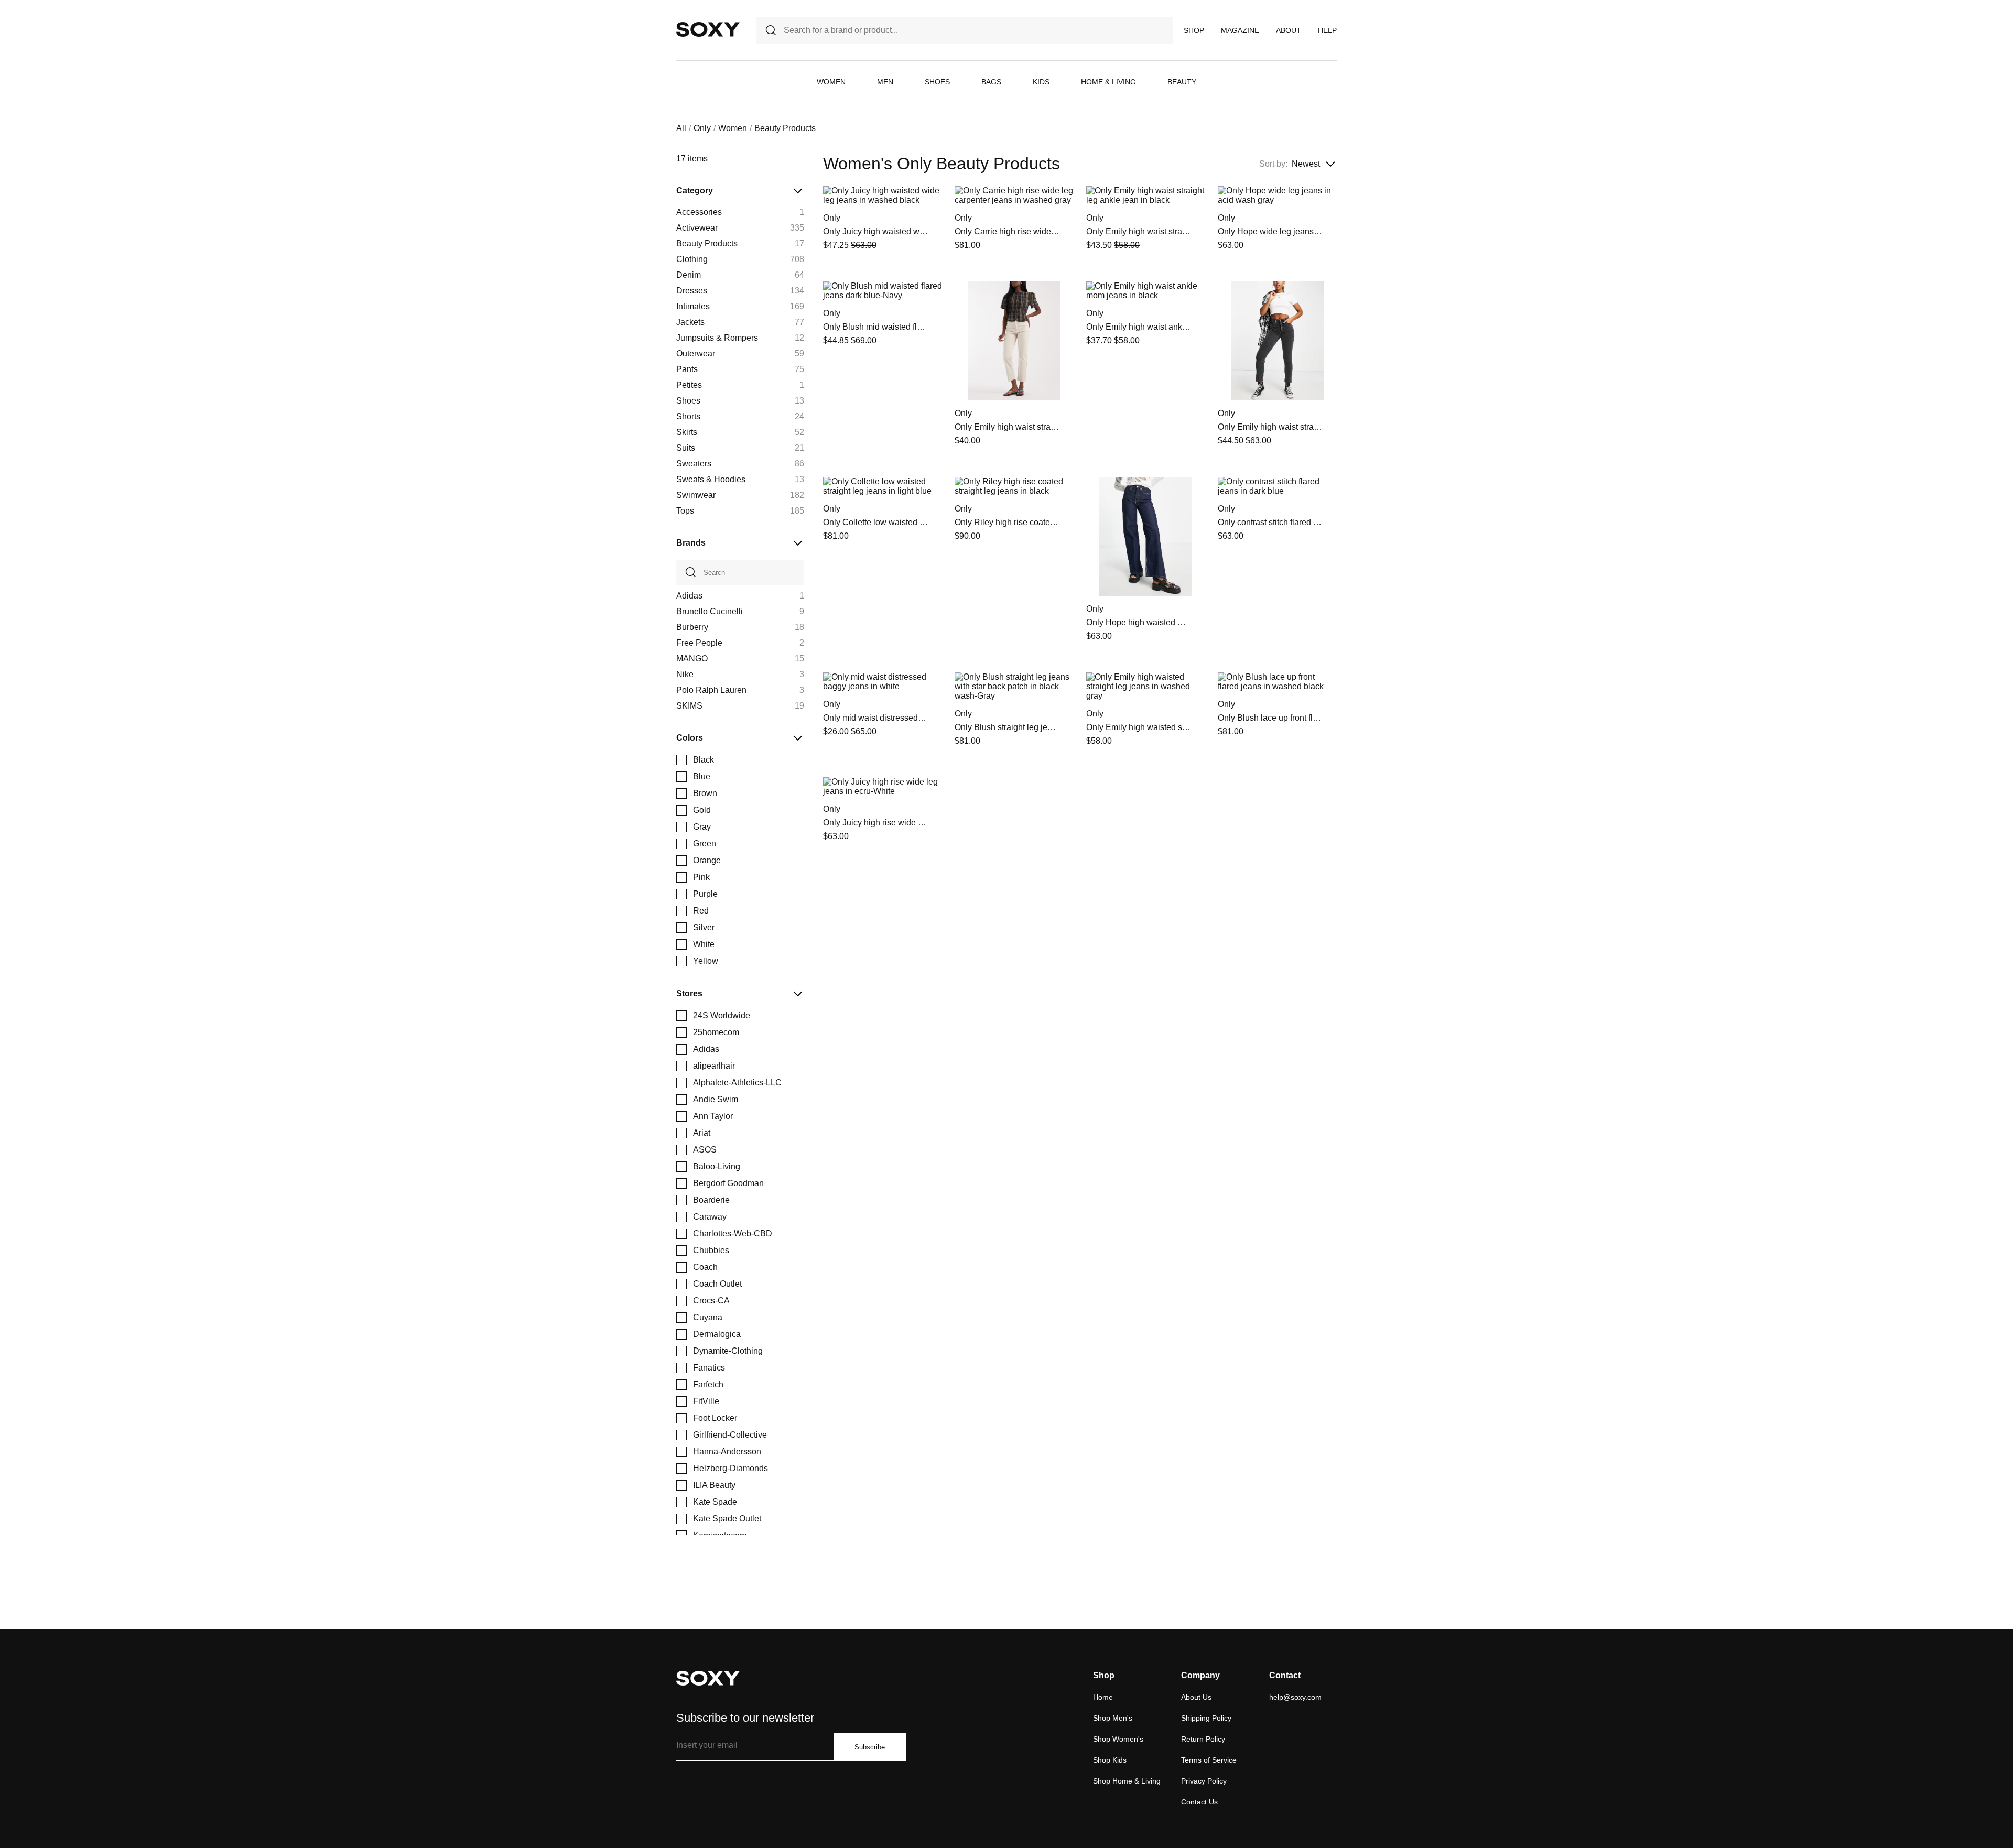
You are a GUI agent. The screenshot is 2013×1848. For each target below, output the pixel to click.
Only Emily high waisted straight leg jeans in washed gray (1139, 727)
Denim (689, 275)
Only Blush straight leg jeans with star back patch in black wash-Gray (1007, 727)
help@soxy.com (1295, 1697)
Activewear (697, 228)
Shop (1194, 30)
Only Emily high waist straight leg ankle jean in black (1139, 231)
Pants (687, 369)
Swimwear (696, 495)
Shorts (688, 416)
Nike (685, 674)
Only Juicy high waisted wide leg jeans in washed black (875, 231)
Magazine (1240, 30)
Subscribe (870, 1747)
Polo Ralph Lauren (711, 690)
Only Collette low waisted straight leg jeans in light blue (875, 522)
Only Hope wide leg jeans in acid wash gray (1270, 231)
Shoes (937, 82)
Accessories (699, 212)
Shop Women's (1118, 1739)
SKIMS (689, 706)
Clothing (692, 259)
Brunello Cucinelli (710, 611)
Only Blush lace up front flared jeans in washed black (1270, 718)
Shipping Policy (1206, 1718)
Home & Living (1108, 82)
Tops (685, 511)
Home (1103, 1697)
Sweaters (694, 464)
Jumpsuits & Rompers (717, 338)
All (681, 128)
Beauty (1182, 82)
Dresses (692, 291)
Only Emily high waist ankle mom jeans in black (1139, 327)
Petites (689, 385)
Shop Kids (1110, 1760)
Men (885, 82)
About (1289, 30)
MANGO (692, 659)
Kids (1041, 82)
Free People (699, 643)
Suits (686, 448)
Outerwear (696, 354)
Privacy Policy (1204, 1781)
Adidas (689, 596)
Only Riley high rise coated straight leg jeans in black (1007, 522)
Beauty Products (707, 243)
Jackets (690, 322)
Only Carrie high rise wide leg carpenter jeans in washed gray (1007, 231)
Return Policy (1203, 1739)
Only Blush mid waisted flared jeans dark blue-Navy (875, 327)
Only (702, 128)
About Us (1196, 1697)
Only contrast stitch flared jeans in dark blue (1270, 522)
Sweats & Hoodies (711, 479)
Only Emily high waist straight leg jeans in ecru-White (1007, 427)
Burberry (692, 627)
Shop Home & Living (1127, 1781)
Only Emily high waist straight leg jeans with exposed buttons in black (1270, 427)
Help (1327, 30)
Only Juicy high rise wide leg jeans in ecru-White (875, 823)
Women (831, 82)
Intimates (693, 306)
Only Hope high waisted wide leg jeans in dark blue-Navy (1139, 622)
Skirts (687, 432)
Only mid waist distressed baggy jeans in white (875, 718)
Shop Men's (1113, 1718)
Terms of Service (1209, 1760)
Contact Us (1199, 1802)
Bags (991, 82)
